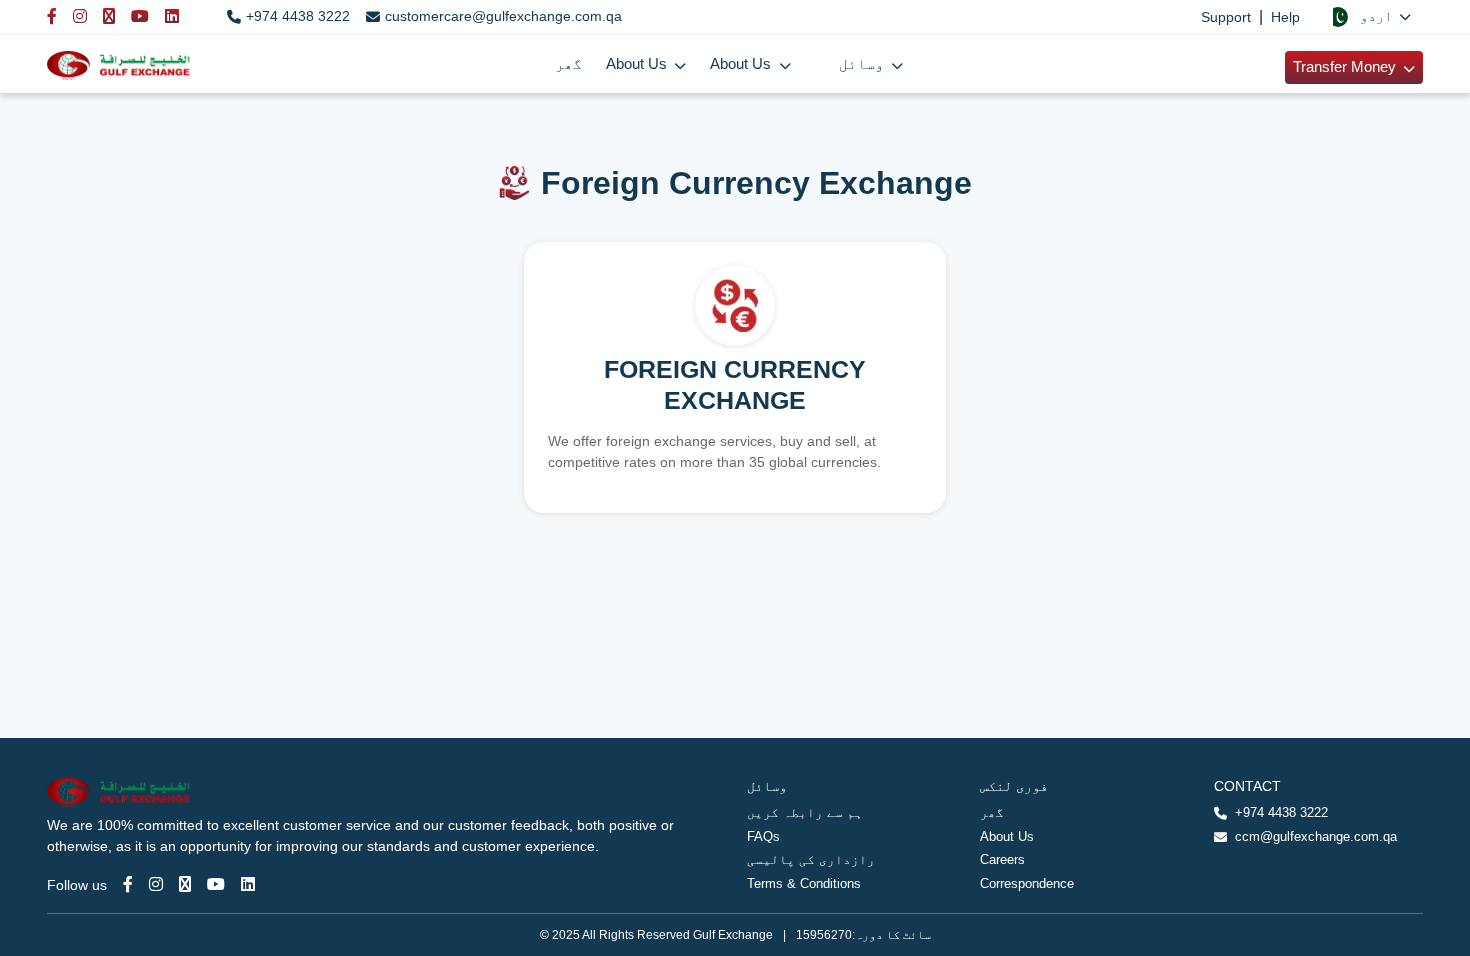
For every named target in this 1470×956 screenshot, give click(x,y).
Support (1226, 17)
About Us (1007, 836)
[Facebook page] (128, 884)
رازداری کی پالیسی (811, 859)
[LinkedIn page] (248, 884)
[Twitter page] (185, 884)
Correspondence (1027, 883)
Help (1285, 17)
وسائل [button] (863, 64)
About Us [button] (638, 64)
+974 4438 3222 (298, 16)
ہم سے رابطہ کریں (805, 812)
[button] (1369, 16)
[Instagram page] (156, 884)
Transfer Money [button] (1346, 67)
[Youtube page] (216, 884)
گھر (568, 64)
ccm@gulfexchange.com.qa (1316, 836)
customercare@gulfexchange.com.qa (503, 16)
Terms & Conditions (804, 883)
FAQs (763, 836)
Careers (1002, 859)
